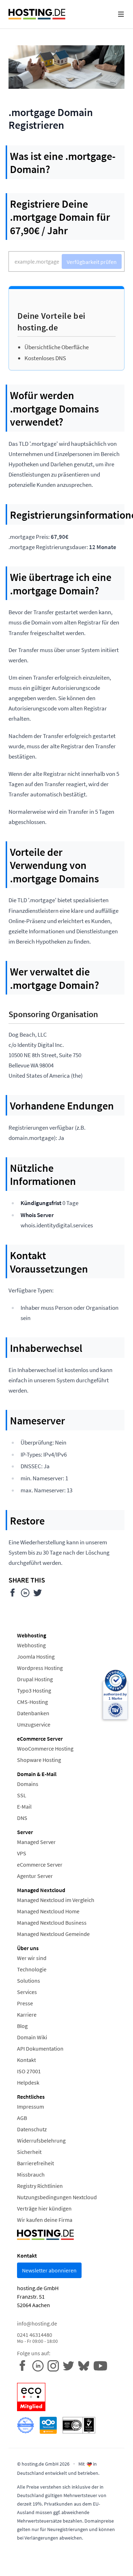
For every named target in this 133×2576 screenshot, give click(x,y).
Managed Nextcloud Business (52, 1923)
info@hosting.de (37, 2323)
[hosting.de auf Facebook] (25, 2365)
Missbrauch (31, 2174)
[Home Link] (37, 14)
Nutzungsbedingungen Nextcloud (57, 2197)
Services (27, 1992)
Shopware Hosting (39, 1760)
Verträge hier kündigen (44, 2208)
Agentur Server (35, 1876)
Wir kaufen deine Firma (45, 2220)
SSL (22, 1795)
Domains (28, 1784)
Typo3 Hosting (34, 1690)
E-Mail (24, 1806)
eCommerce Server (40, 1865)
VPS (22, 1853)
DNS (22, 1818)
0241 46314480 (37, 2338)
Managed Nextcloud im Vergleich (56, 1900)
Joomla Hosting (36, 1656)
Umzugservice (34, 1724)
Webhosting (31, 1645)
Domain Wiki (32, 2037)
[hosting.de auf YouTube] (86, 2365)
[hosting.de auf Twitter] (70, 2365)
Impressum (31, 2107)
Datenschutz (32, 2129)
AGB (22, 2118)
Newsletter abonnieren (49, 2270)
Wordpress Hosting (40, 1668)
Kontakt (26, 2060)
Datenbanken (33, 1713)
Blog (22, 2026)
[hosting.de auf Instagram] (55, 2365)
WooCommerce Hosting (45, 1748)
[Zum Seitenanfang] (123, 2566)
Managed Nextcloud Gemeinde (53, 1934)
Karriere (27, 2015)
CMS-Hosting (32, 1702)
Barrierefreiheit (35, 2163)
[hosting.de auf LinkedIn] (40, 2365)
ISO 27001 (29, 2071)
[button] (121, 14)
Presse (25, 2003)
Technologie (32, 1969)
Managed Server (36, 1842)
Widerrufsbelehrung (41, 2140)
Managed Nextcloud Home (48, 1911)
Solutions (29, 1981)
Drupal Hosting (35, 1679)
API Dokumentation (40, 2048)
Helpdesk (28, 2082)
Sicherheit (29, 2152)
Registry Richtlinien (40, 2186)
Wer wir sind (32, 1958)
